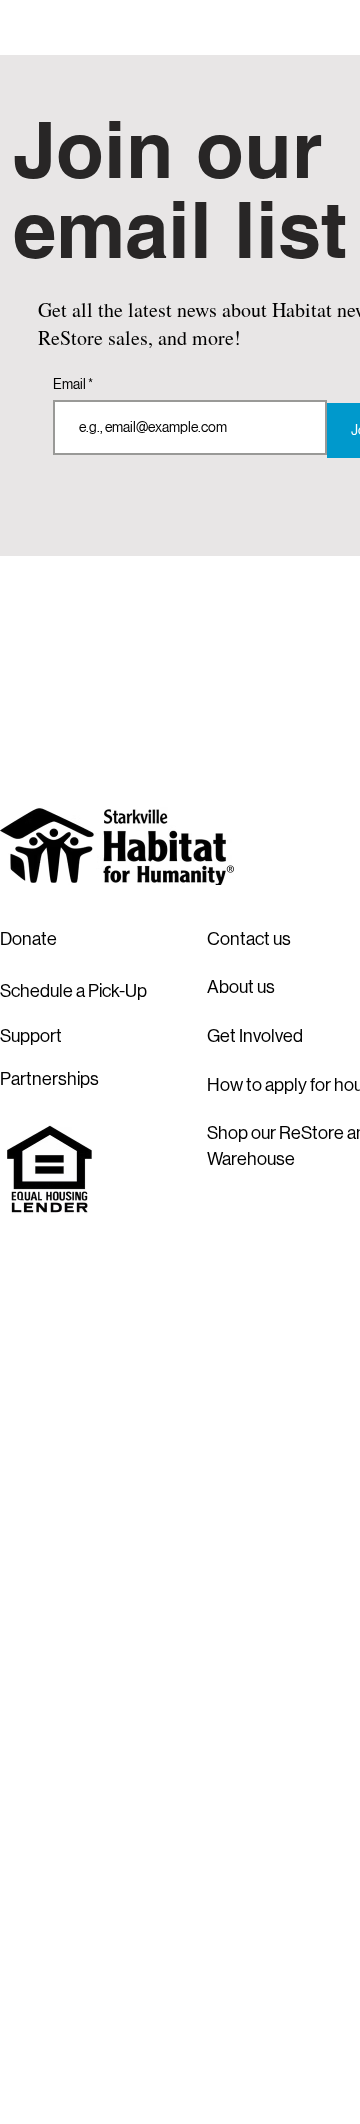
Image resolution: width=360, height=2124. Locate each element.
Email (70, 384)
